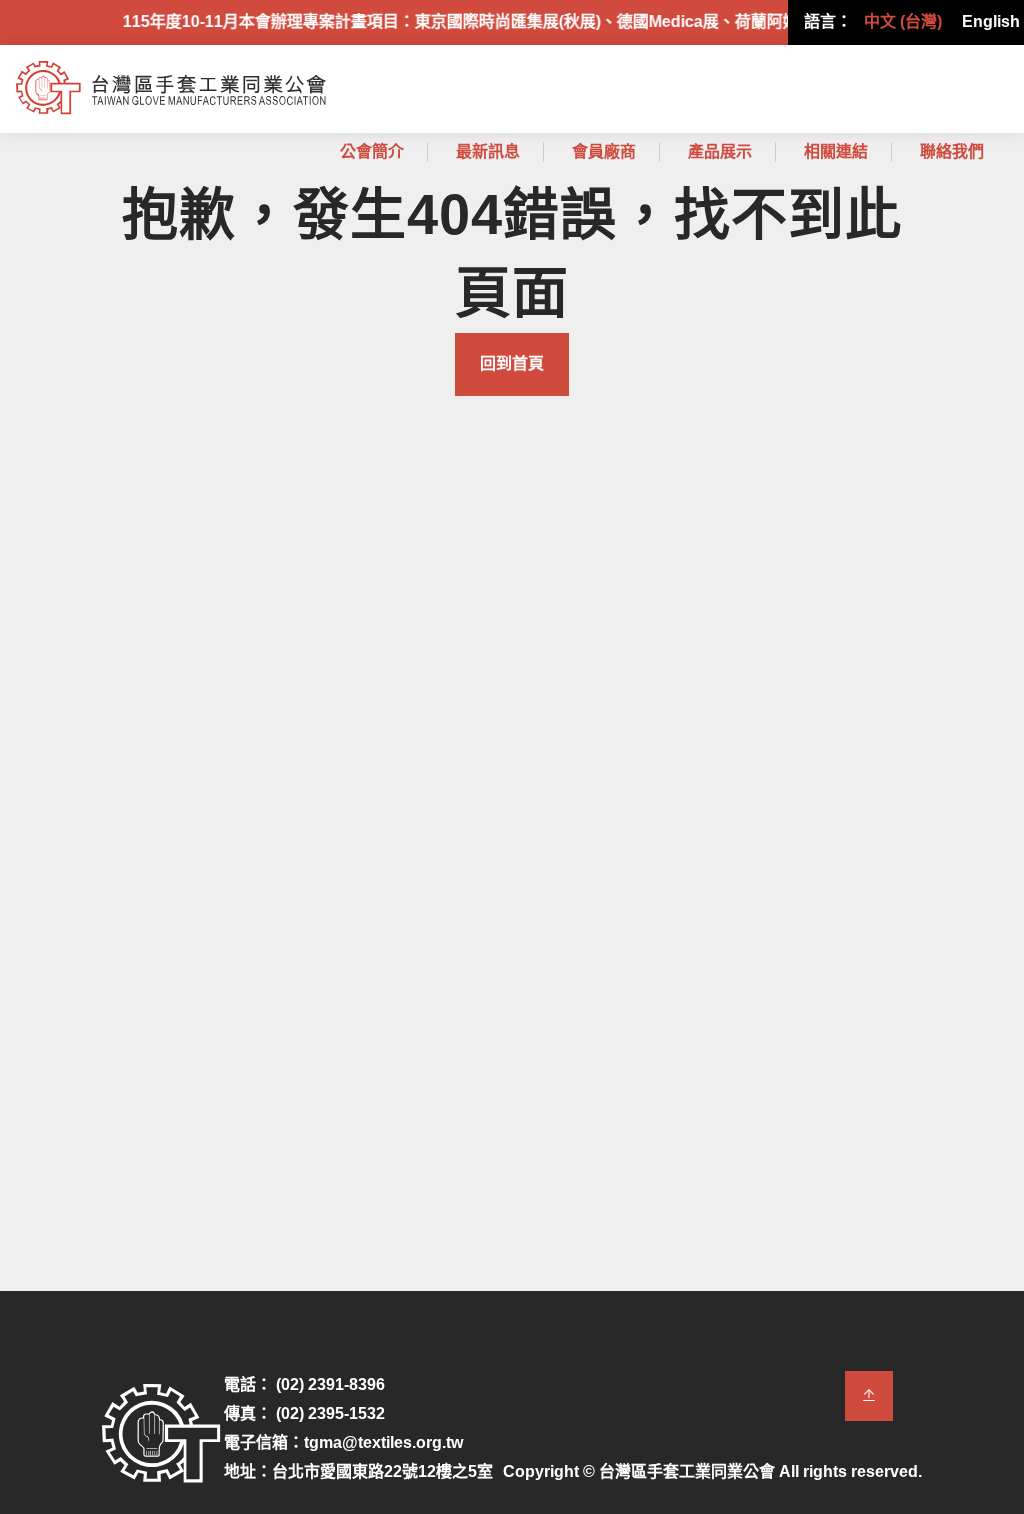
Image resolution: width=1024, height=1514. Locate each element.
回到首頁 (512, 363)
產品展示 (720, 151)
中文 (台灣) (903, 21)
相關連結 (836, 151)
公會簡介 (372, 151)
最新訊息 (488, 151)
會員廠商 (604, 151)
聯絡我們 (952, 151)
